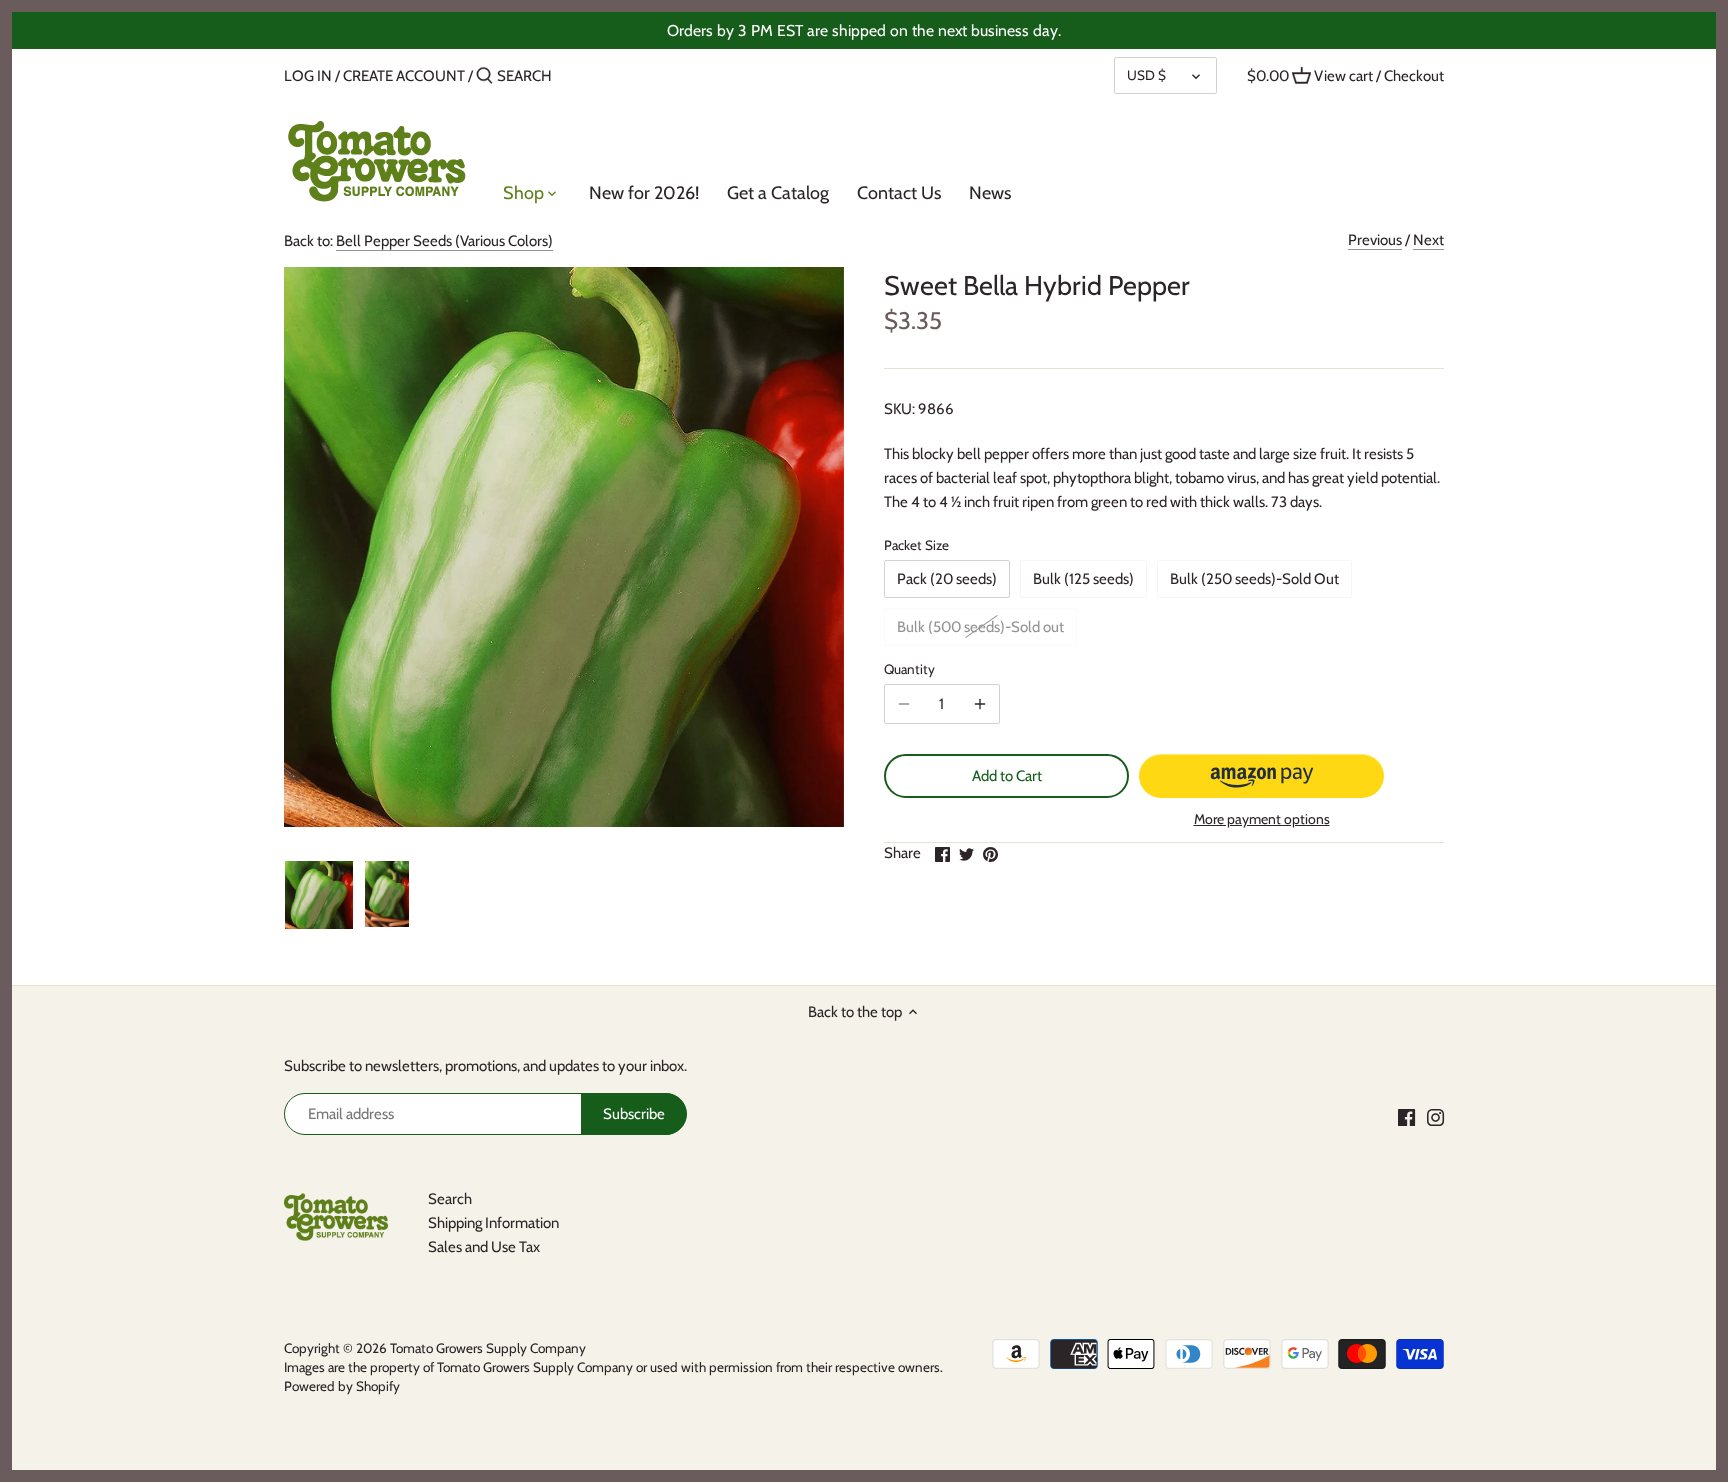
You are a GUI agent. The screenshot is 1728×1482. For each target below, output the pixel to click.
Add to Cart (1007, 776)
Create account (404, 76)
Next (1428, 240)
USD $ (1146, 75)
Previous (1375, 240)
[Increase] (980, 704)
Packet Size (916, 545)
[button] (1261, 776)
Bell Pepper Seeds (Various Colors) (444, 241)
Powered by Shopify (342, 1386)
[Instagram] (1435, 1116)
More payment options (1262, 819)
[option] (319, 895)
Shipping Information (493, 1223)
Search (450, 1199)
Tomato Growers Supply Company (488, 1348)
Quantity (909, 669)
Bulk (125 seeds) (1083, 579)
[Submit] (484, 76)
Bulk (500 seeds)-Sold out (980, 627)
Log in (308, 76)
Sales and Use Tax (484, 1247)
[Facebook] (1406, 1116)
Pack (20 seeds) (947, 579)
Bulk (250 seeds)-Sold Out (1254, 579)
